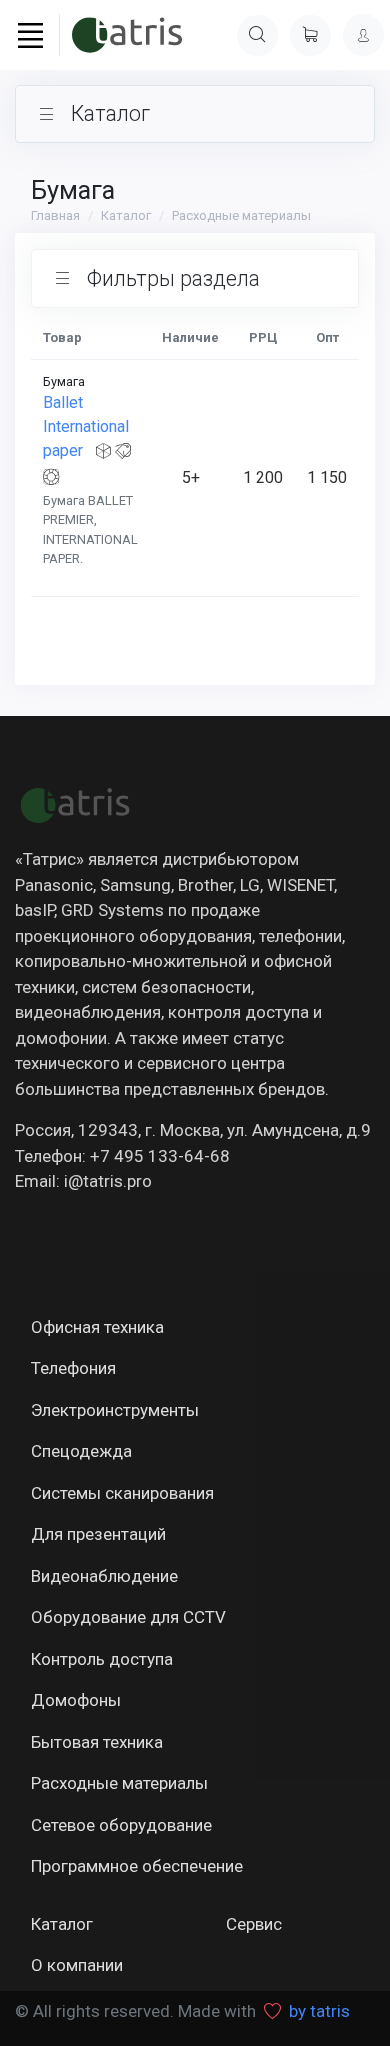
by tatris (319, 2011)
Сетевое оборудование (121, 1825)
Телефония (73, 1368)
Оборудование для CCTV (128, 1617)
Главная (55, 215)
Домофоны (76, 1700)
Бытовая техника (97, 1742)
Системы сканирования (122, 1493)
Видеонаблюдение (104, 1576)
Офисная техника (97, 1327)
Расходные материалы (241, 215)
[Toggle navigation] (30, 35)
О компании (77, 1965)
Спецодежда (81, 1451)
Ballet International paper (86, 426)
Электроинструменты (115, 1410)
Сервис (254, 1924)
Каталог (126, 215)
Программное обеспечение (137, 1866)
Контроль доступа (102, 1659)
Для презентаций (98, 1534)
